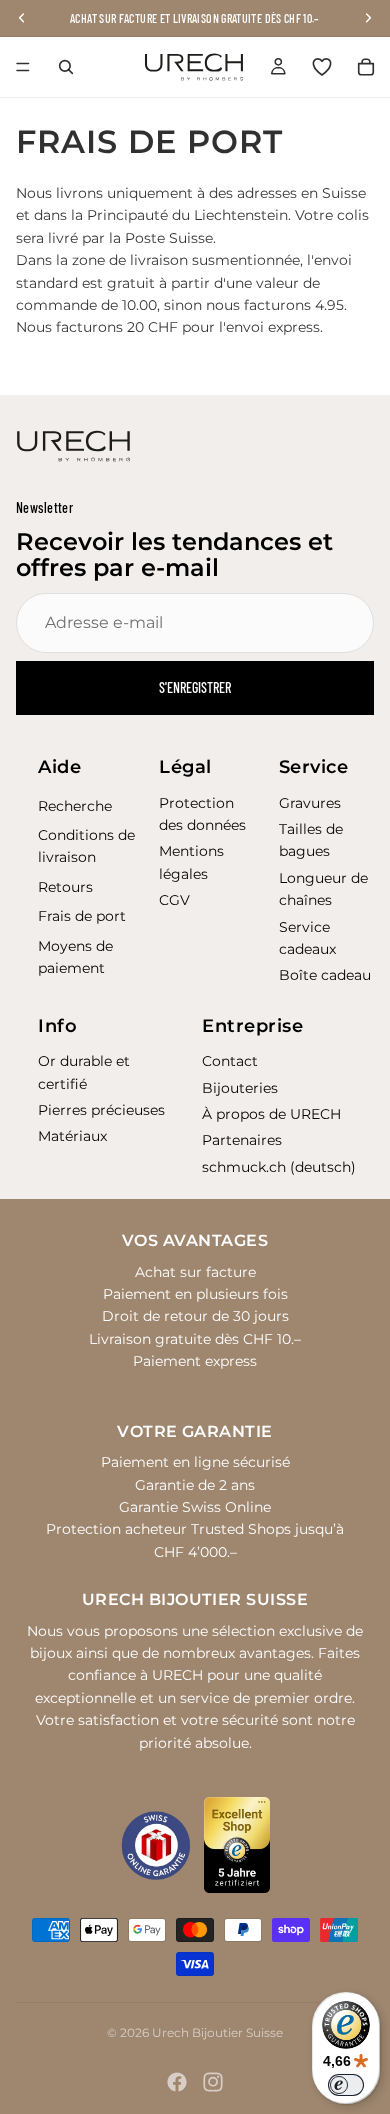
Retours (65, 887)
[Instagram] (213, 2082)
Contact (230, 1061)
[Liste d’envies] (322, 67)
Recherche (75, 806)
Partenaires (242, 1140)
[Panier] (366, 67)
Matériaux (72, 1136)
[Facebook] (177, 2082)
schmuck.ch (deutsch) (279, 1167)
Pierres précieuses (101, 1110)
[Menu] (23, 67)
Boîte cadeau (325, 975)
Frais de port (82, 916)
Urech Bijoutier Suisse (217, 2032)
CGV (174, 900)
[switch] (346, 2085)
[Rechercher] (66, 67)
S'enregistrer (195, 687)
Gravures (310, 803)
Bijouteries (240, 1088)
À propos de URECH (271, 1114)
